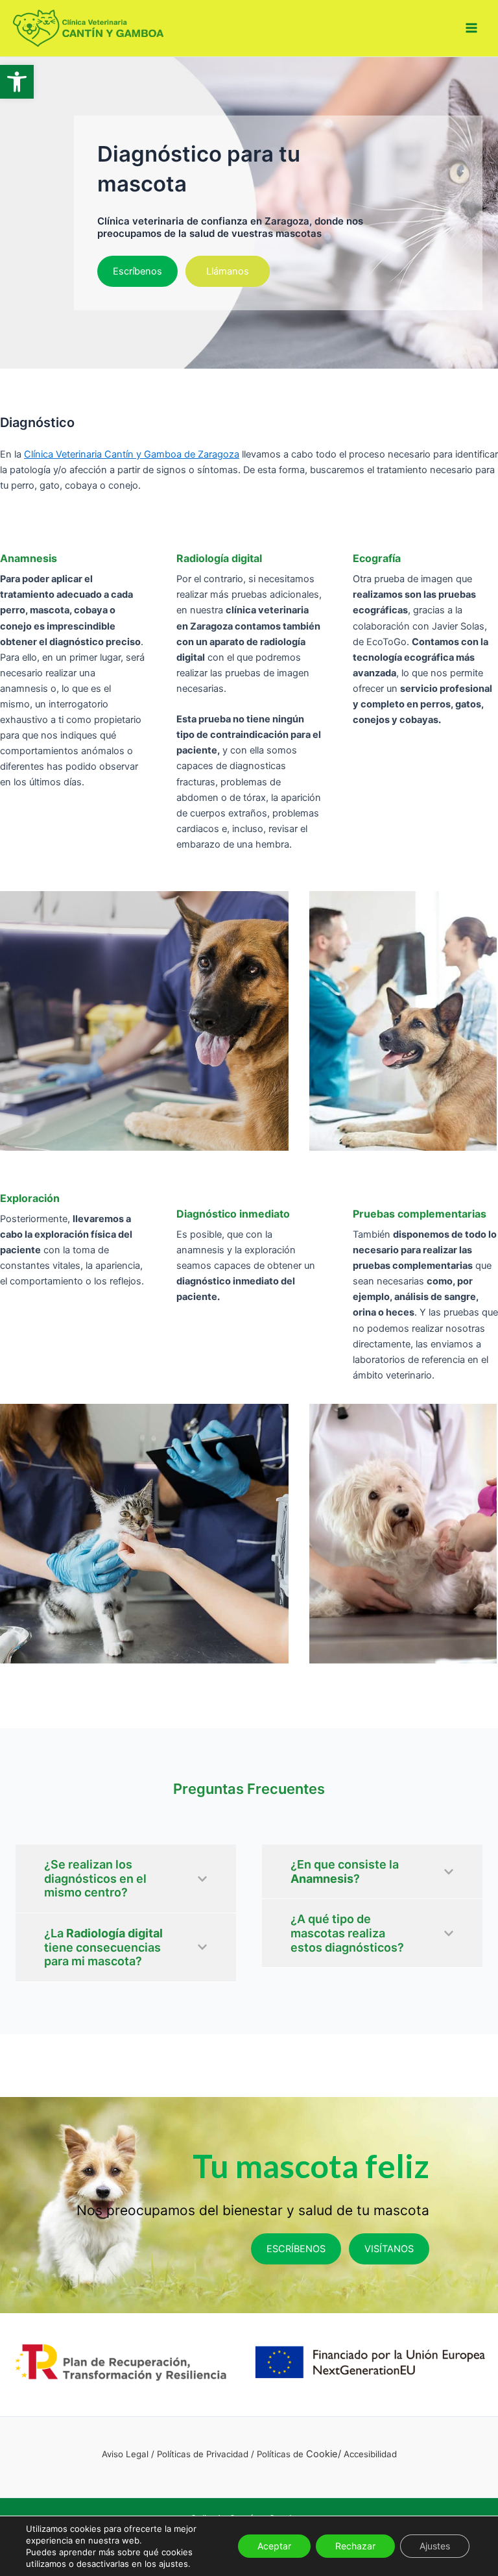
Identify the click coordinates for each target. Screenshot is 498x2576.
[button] (17, 82)
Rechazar (355, 2546)
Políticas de (281, 2454)
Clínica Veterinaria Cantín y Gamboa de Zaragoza (132, 454)
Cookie (322, 2454)
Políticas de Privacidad (203, 2454)
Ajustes (435, 2546)
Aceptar (274, 2546)
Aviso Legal (125, 2454)
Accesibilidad (370, 2454)
